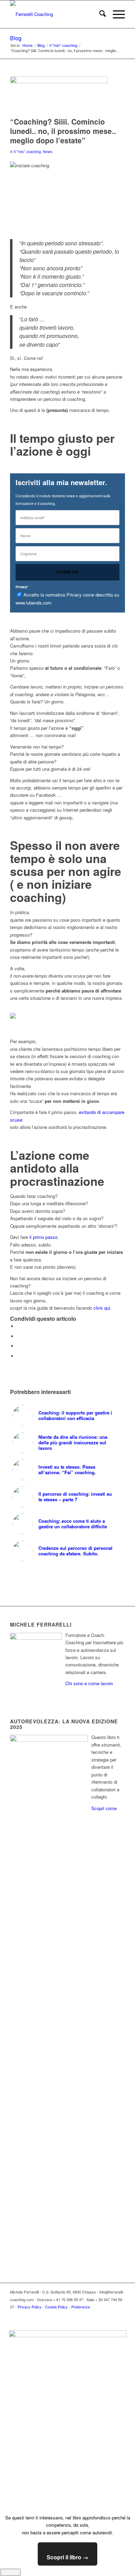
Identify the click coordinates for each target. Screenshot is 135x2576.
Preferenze (81, 2307)
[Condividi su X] (19, 1336)
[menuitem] (99, 14)
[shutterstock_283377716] (59, 95)
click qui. (102, 1308)
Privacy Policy (30, 2307)
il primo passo (43, 1237)
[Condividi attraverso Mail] (19, 1356)
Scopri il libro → (67, 2557)
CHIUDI (10, 2572)
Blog (16, 38)
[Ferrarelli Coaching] (56, 14)
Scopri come (104, 1808)
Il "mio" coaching (27, 151)
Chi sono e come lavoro (89, 1683)
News (48, 151)
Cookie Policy (56, 2307)
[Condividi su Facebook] (19, 1326)
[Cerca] (99, 14)
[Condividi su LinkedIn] (19, 1346)
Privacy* (22, 587)
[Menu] (115, 14)
